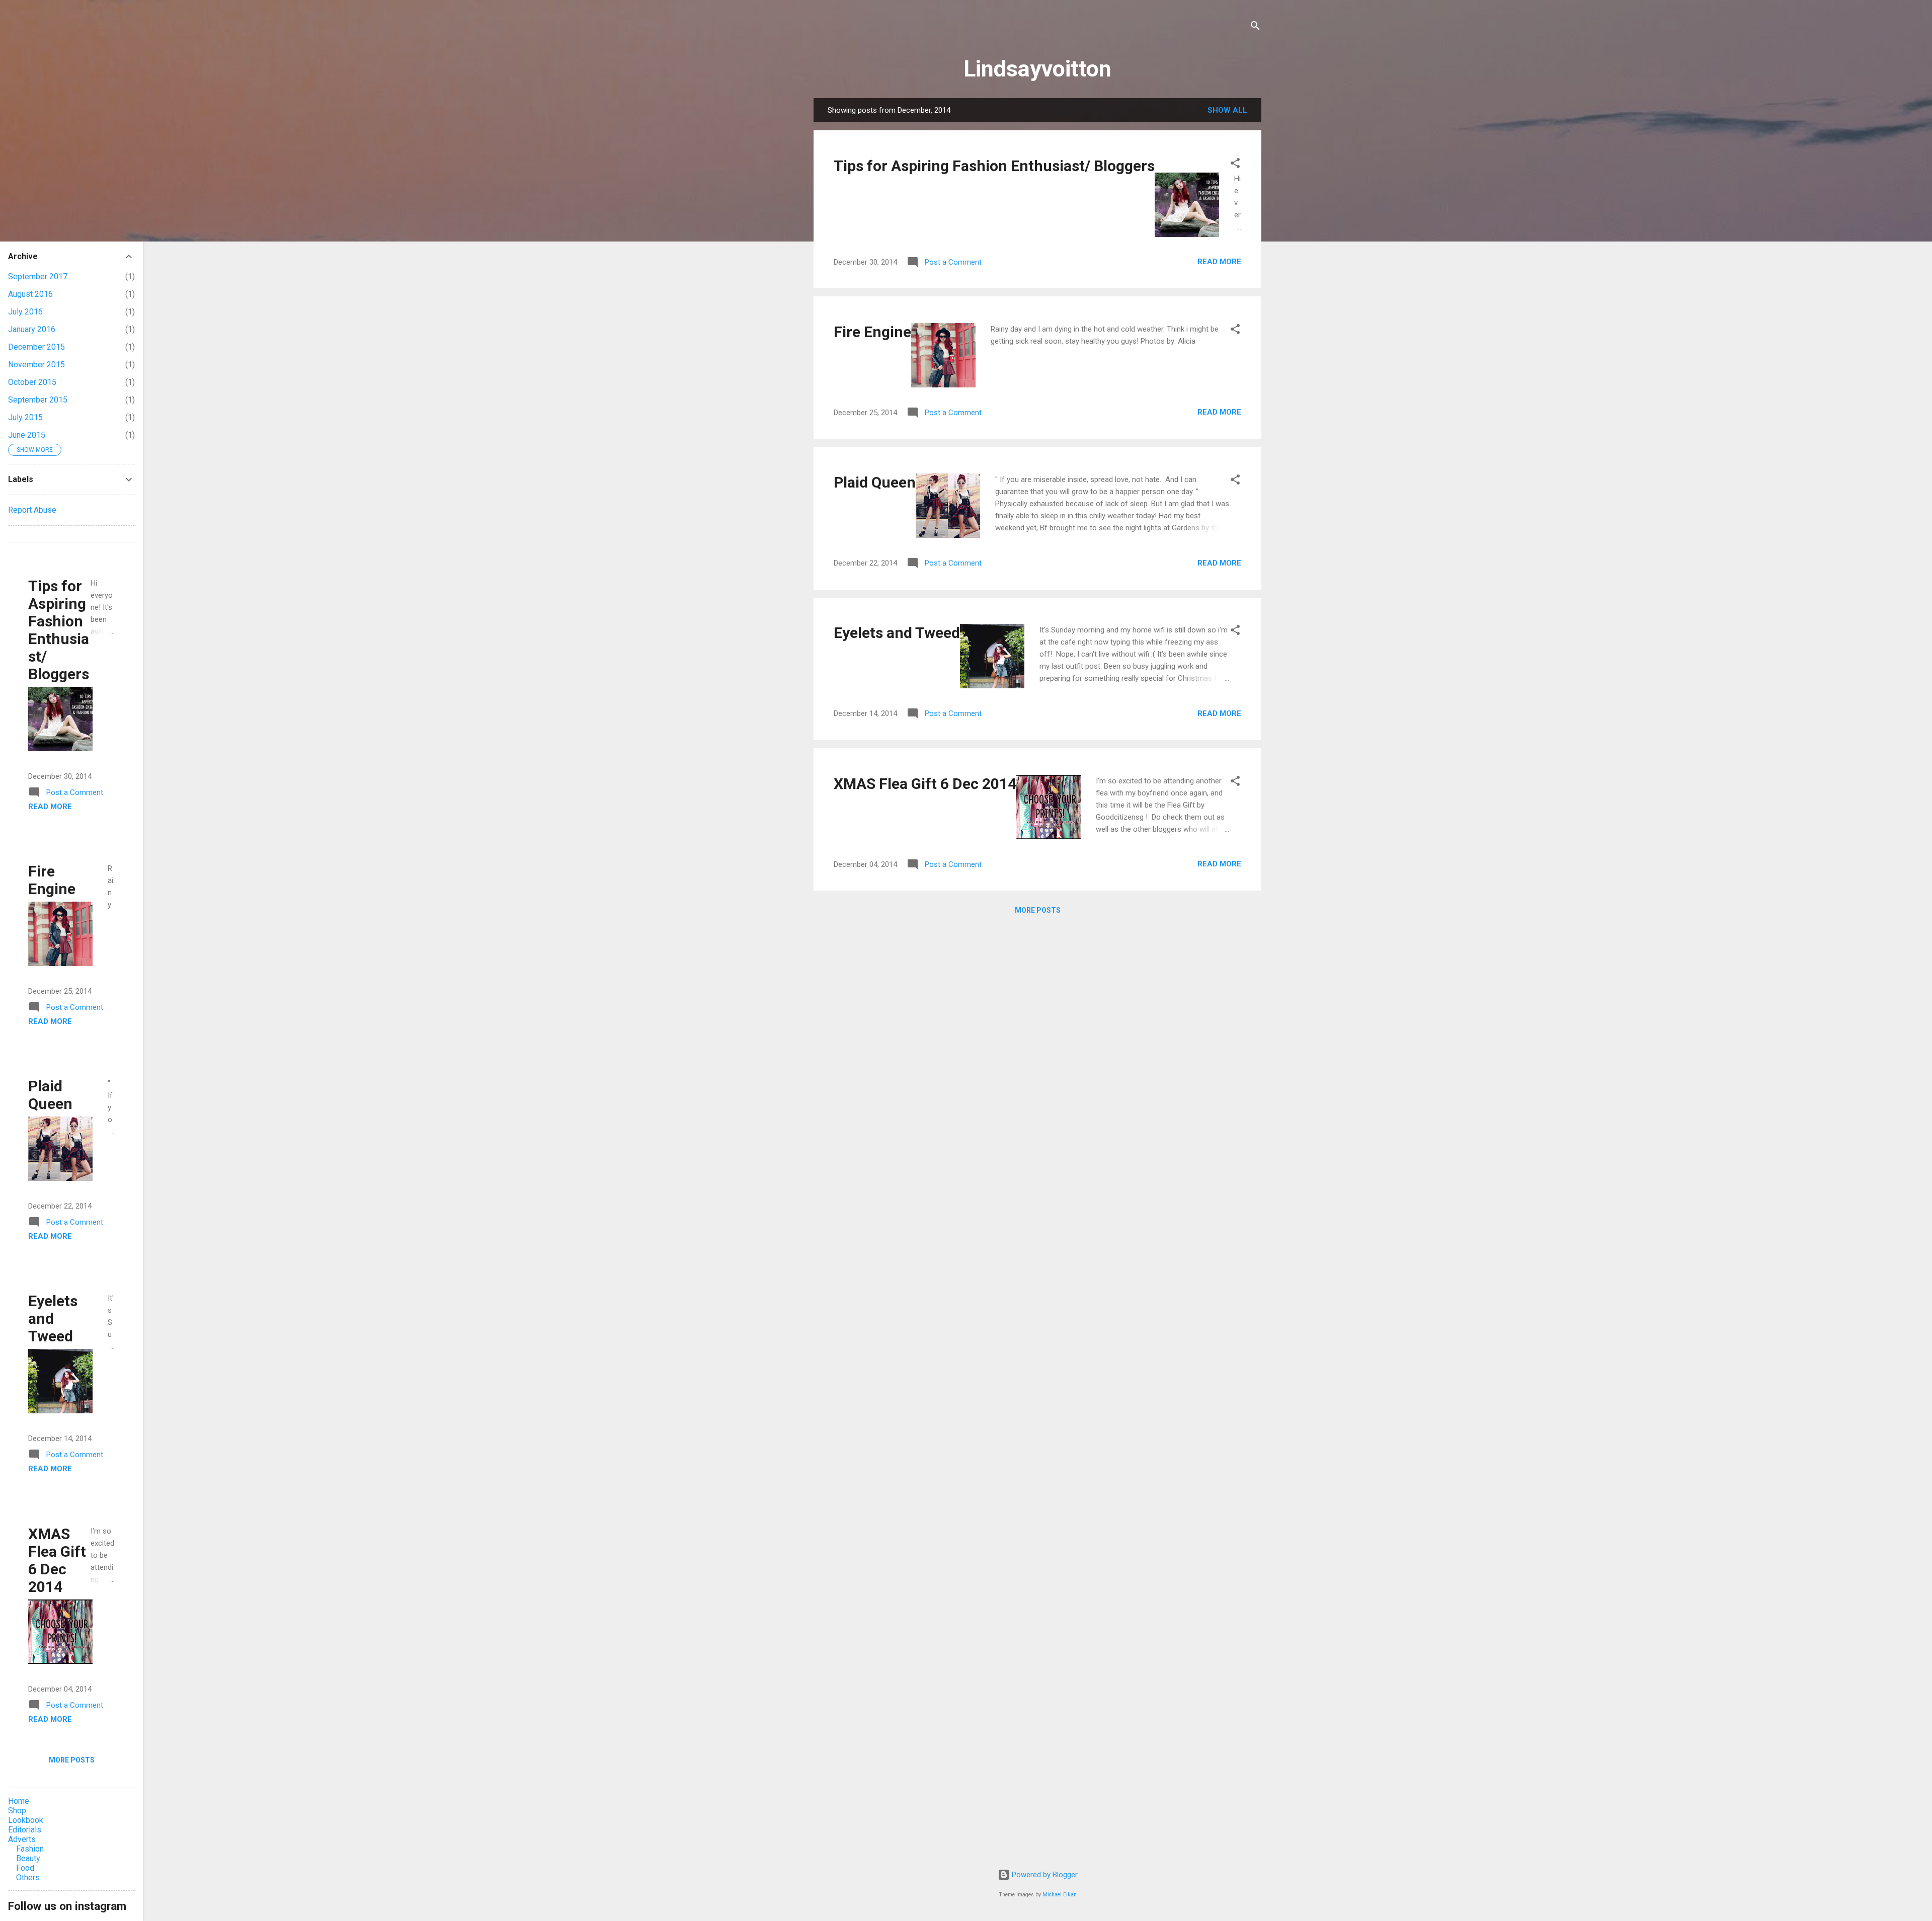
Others (28, 1877)
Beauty (28, 1858)
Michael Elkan (1060, 1895)
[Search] (1255, 27)
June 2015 (27, 435)
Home (19, 1801)
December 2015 (36, 347)
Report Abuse (32, 510)
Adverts (22, 1839)
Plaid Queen (875, 482)
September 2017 (38, 276)
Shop (17, 1811)
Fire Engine (872, 332)
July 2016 (25, 312)
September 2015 (38, 400)
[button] (1235, 165)
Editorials (25, 1830)
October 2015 (32, 382)
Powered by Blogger (1044, 1875)
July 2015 (25, 417)
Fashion (30, 1849)
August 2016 (30, 294)
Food (25, 1868)
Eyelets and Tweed (897, 633)
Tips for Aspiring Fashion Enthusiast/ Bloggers (994, 166)
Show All (1227, 110)
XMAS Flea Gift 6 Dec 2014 (925, 784)
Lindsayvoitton (1037, 69)
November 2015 (36, 365)
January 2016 (32, 329)
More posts (1038, 910)
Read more (1219, 262)
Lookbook (26, 1820)
